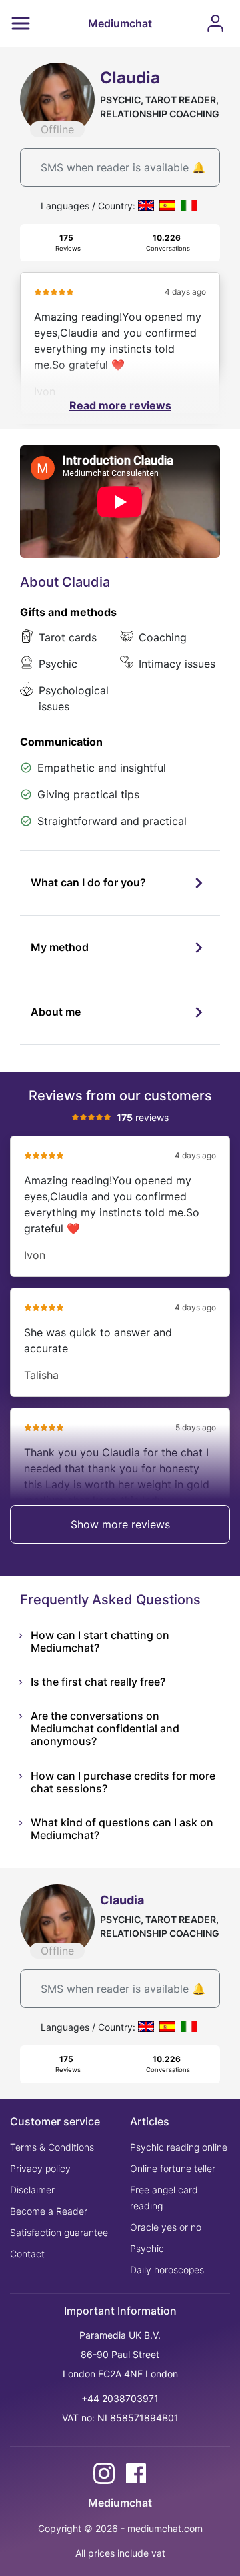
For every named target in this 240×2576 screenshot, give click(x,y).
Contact (27, 2254)
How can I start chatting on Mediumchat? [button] (100, 1641)
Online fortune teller (173, 2168)
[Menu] (21, 23)
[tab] (120, 883)
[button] (120, 883)
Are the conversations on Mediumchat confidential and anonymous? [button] (105, 1728)
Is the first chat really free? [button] (98, 1682)
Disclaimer (32, 2190)
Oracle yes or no (166, 2227)
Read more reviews (120, 405)
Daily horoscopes (167, 2270)
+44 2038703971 (120, 2398)
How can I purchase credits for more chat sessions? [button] (123, 1782)
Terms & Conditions (52, 2147)
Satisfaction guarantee (59, 2232)
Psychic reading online (179, 2147)
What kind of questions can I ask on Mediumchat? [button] (122, 1829)
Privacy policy (40, 2168)
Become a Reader (49, 2211)
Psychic (147, 2248)
